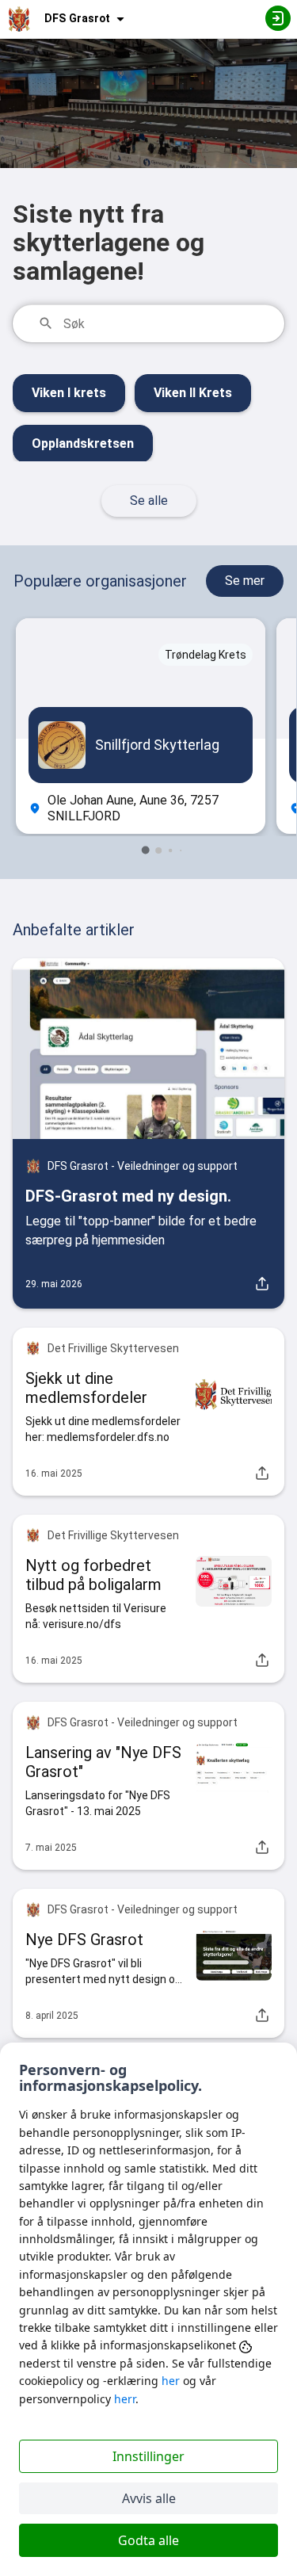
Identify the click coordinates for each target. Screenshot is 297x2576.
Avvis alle (149, 2498)
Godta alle (148, 2540)
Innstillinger (148, 2456)
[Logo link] (19, 19)
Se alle (149, 501)
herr (125, 2399)
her (171, 2381)
